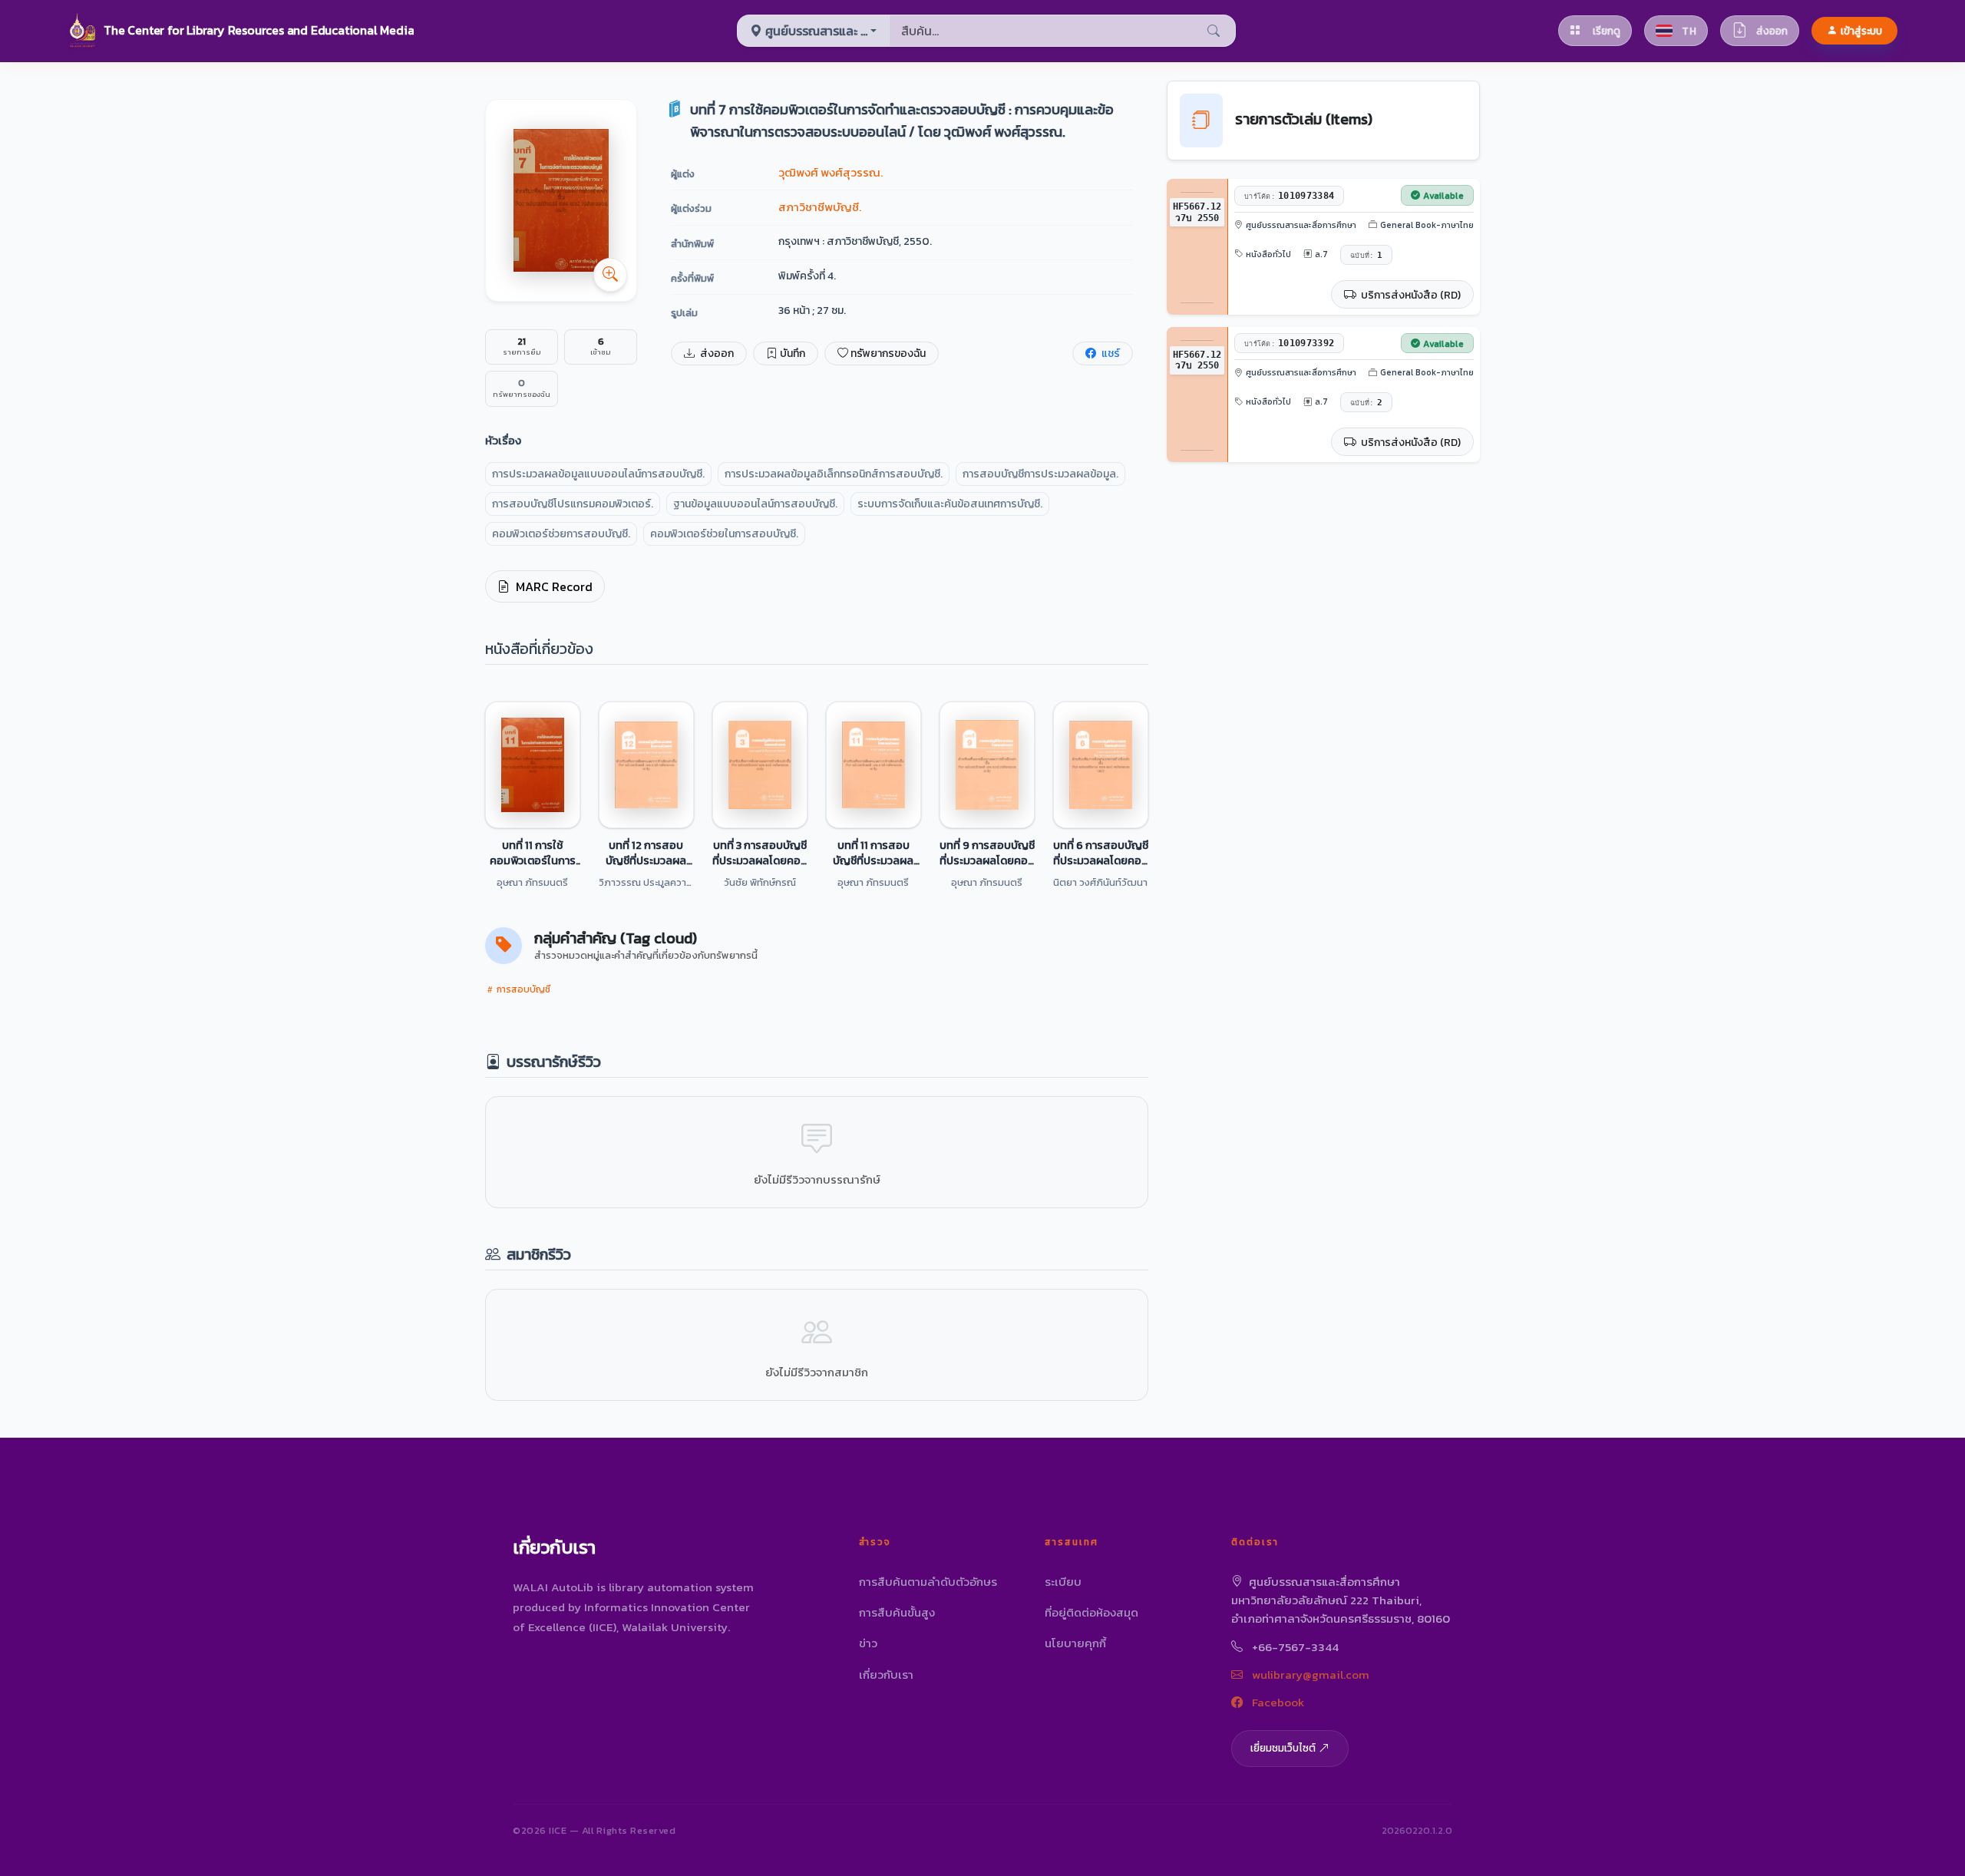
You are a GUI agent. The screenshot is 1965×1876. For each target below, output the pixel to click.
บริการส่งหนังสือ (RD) (1410, 295)
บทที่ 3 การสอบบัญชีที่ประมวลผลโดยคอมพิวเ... (760, 853)
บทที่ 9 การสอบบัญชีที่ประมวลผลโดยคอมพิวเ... (987, 853)
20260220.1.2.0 (1417, 1830)
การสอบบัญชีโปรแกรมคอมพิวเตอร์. (573, 504)
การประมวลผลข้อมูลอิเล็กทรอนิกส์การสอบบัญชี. (834, 474)
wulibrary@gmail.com (1309, 1675)
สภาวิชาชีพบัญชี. (820, 207)
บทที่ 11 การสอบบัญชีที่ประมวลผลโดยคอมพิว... (873, 853)
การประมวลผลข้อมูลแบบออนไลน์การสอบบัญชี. (598, 474)
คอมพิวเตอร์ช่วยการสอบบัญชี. (561, 534)
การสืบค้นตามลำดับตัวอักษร (928, 1582)
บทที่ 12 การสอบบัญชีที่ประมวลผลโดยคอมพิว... (646, 853)
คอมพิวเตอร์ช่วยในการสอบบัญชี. (724, 534)
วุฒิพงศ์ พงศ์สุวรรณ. (831, 172)
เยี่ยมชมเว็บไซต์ (1283, 1748)
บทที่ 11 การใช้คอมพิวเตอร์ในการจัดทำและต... (533, 853)
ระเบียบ (1063, 1582)
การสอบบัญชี (522, 989)
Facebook (1276, 1702)
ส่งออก (716, 353)
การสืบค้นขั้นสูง (897, 1612)
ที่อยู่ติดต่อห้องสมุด (1091, 1612)
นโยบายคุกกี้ (1075, 1643)
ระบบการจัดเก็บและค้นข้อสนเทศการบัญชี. (950, 504)
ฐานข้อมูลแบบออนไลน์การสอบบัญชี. (755, 504)
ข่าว (868, 1643)
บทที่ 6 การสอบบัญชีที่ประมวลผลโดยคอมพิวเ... (1101, 853)
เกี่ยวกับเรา (886, 1675)
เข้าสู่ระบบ (1861, 31)
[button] (241, 31)
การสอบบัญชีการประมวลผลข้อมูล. (1040, 474)
